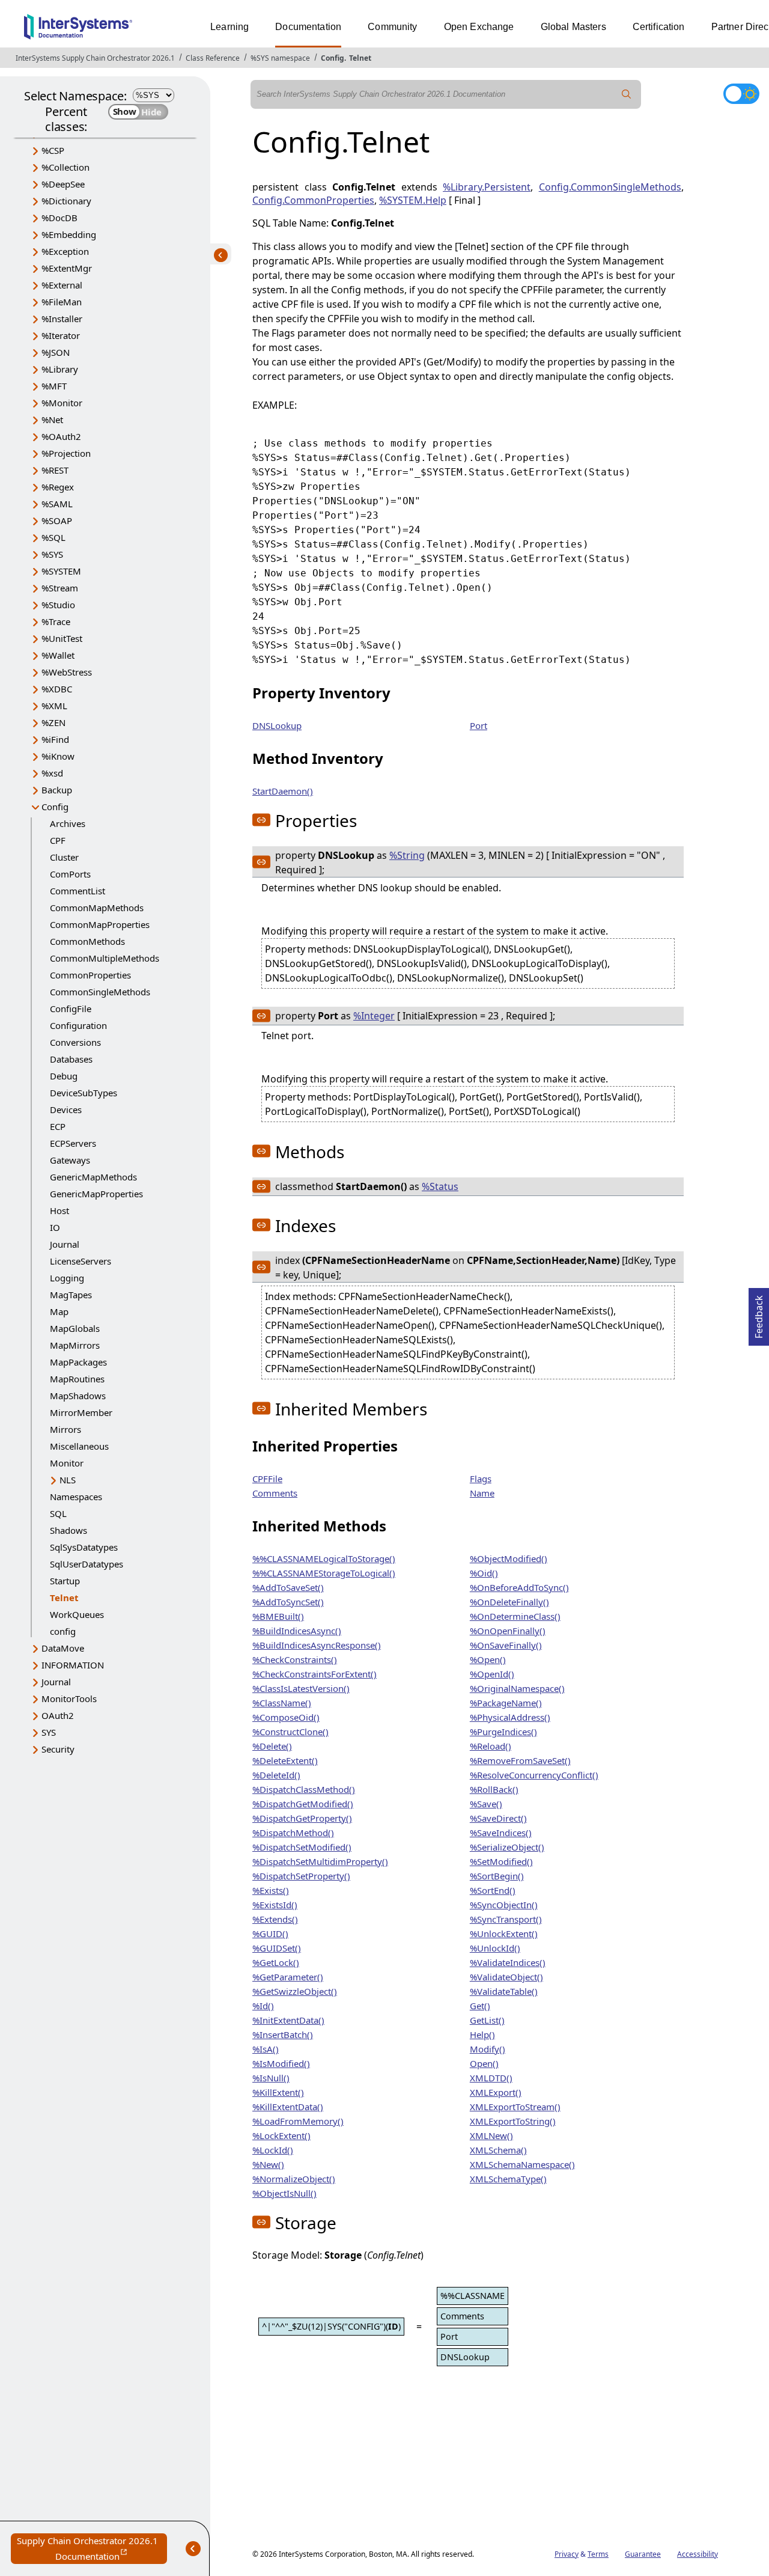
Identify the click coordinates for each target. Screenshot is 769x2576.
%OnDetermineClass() (515, 1616)
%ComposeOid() (286, 1717)
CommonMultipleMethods (105, 958)
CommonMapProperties (100, 924)
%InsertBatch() (283, 2034)
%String (407, 855)
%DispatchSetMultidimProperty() (320, 1861)
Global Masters (573, 27)
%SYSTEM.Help (413, 200)
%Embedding (69, 234)
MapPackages (78, 1362)
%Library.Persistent (487, 187)
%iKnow (58, 756)
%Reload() (491, 1746)
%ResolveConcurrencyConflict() (534, 1775)
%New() (268, 2164)
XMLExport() (496, 2092)
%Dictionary (66, 201)
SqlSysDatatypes (84, 1547)
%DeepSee (63, 184)
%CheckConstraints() (295, 1659)
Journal (65, 1244)
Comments (275, 1493)
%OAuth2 (61, 436)
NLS (68, 1480)
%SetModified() (501, 1861)
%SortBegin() (497, 1876)
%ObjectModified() (509, 1558)
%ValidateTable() (504, 1991)
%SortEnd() (493, 1890)
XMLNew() (491, 2135)
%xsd (52, 773)
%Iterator (61, 335)
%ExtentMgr (67, 268)
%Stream (60, 588)
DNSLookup (277, 725)
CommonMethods (87, 941)
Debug (64, 1076)
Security (58, 1749)
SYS (49, 1732)
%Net (52, 420)
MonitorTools (69, 1699)
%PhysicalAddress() (510, 1717)
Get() (480, 2006)
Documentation (308, 27)
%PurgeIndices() (503, 1732)
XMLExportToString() (513, 2121)
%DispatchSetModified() (302, 1847)
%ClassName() (282, 1703)
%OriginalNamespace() (517, 1688)
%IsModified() (281, 2063)
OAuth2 (58, 1715)
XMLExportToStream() (515, 2107)
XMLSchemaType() (508, 2179)
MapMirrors (75, 1345)
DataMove (63, 1648)
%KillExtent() (278, 2092)
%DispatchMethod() (293, 1833)
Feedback (759, 1313)
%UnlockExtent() (504, 1934)
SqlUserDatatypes (87, 1564)
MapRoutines (77, 1379)
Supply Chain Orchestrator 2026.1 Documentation (92, 2549)
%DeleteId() (276, 1775)
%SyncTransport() (506, 1919)
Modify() (488, 2049)
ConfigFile (71, 1009)
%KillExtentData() (288, 2107)
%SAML (57, 504)
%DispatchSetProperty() (301, 1876)
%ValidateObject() (506, 1977)
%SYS (52, 554)
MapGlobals (75, 1328)
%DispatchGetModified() (303, 1804)
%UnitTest (62, 638)
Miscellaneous (79, 1446)
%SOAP (57, 520)
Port (479, 725)
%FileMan (62, 302)
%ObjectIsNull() (284, 2193)
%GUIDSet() (277, 1948)
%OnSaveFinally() (506, 1645)
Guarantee (643, 2554)
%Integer (374, 1016)
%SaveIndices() (501, 1833)
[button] (261, 820)
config (63, 1631)
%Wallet (58, 655)
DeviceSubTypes (84, 1093)
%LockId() (273, 2150)
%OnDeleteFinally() (509, 1602)
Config (333, 58)
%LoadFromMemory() (298, 2121)
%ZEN (53, 722)
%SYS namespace (280, 58)
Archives (68, 823)
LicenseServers (81, 1261)
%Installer (62, 319)
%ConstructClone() (290, 1732)
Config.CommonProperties (313, 200)
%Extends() (275, 1919)
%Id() (263, 2006)
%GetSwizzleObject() (295, 1991)
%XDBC (57, 689)
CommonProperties (90, 975)
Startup (65, 1581)
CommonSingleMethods (100, 992)
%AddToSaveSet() (288, 1587)
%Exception (65, 251)
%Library (60, 369)
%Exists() (271, 1890)
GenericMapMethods (93, 1177)
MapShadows (78, 1396)
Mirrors (65, 1429)
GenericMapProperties (96, 1194)
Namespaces (76, 1497)
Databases (71, 1059)
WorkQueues (77, 1614)
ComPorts (70, 874)
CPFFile (267, 1479)
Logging (67, 1278)
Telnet (360, 58)
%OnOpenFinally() (508, 1631)
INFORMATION (73, 1665)
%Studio (58, 605)
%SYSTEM (61, 571)
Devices (66, 1109)
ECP (58, 1126)
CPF (58, 840)
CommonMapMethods (97, 908)
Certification (659, 27)
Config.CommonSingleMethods (610, 187)
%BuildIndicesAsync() (297, 1631)
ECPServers (73, 1143)
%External (62, 285)
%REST (55, 470)
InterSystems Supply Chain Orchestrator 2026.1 (95, 58)
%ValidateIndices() (508, 1962)
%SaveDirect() (498, 1818)
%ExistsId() (275, 1905)
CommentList (78, 891)
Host (59, 1210)
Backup (57, 790)
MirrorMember (81, 1412)
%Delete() (272, 1746)
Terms (598, 2554)
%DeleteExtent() (285, 1760)
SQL (58, 1513)
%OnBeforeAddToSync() (519, 1587)
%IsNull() (271, 2078)
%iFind (55, 739)
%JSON (56, 352)
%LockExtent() (281, 2135)
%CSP (53, 150)
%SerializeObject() (507, 1847)
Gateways (70, 1160)
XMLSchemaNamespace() (522, 2164)
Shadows (68, 1530)
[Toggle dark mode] (741, 94)
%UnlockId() (495, 1948)
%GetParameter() (288, 1977)
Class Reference (213, 58)
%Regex (58, 487)
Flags (481, 1479)
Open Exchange (479, 27)
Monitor (67, 1463)
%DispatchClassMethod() (304, 1789)
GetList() (487, 2020)
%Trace (56, 621)
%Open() (488, 1659)
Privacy (567, 2554)
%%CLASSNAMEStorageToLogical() (324, 1573)
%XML (54, 706)
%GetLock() (276, 1962)
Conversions (75, 1042)
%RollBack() (494, 1789)
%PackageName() (506, 1703)
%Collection (65, 167)
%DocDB (59, 218)
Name (482, 1493)
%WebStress (67, 672)
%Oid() (484, 1573)
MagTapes (71, 1295)
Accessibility (698, 2554)
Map (59, 1311)
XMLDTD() (491, 2078)
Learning (229, 27)
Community (392, 27)
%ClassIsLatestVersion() (301, 1688)
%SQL (53, 537)
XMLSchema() (498, 2150)
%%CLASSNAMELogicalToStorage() (324, 1558)
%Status (440, 1186)
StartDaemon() (283, 791)
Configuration (78, 1025)
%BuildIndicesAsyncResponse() (317, 1645)
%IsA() (266, 2049)
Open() (484, 2063)
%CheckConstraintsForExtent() (315, 1674)
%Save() (486, 1804)
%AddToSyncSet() (288, 1602)
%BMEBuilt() (278, 1616)
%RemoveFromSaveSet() (520, 1760)
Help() (482, 2034)
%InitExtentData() (288, 2020)
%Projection (66, 453)
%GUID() (270, 1934)
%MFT (54, 386)
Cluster (64, 857)
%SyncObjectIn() (504, 1905)
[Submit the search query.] (627, 94)
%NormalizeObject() (294, 2179)
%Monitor (62, 403)
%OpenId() (492, 1674)
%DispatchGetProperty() (302, 1818)
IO (55, 1227)
